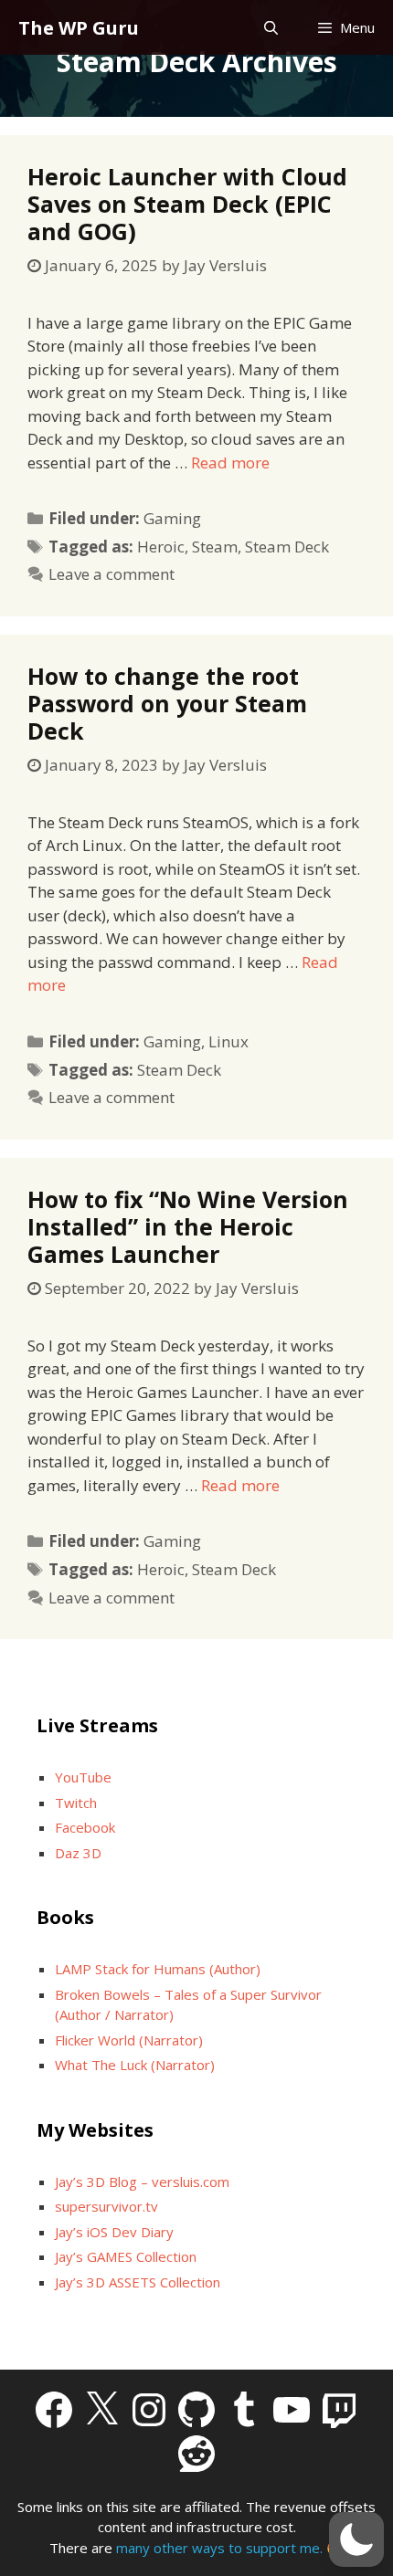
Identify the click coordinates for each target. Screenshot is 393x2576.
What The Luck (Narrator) (135, 2065)
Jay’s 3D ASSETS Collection (138, 2282)
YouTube (83, 1777)
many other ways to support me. (219, 2548)
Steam (215, 547)
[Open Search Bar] (270, 28)
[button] (356, 2539)
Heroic (161, 547)
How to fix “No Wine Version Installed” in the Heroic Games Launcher (188, 1226)
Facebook (85, 1827)
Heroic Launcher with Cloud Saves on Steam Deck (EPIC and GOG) (187, 204)
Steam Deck (287, 547)
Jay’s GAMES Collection (126, 2256)
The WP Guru (79, 28)
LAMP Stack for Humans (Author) (158, 1969)
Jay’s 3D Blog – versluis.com (142, 2182)
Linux (228, 1041)
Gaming (172, 518)
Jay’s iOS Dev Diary (114, 2232)
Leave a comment (112, 574)
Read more (230, 463)
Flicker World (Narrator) (129, 2040)
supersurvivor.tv (106, 2206)
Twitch (76, 1803)
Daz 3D (78, 1853)
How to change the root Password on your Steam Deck (167, 703)
